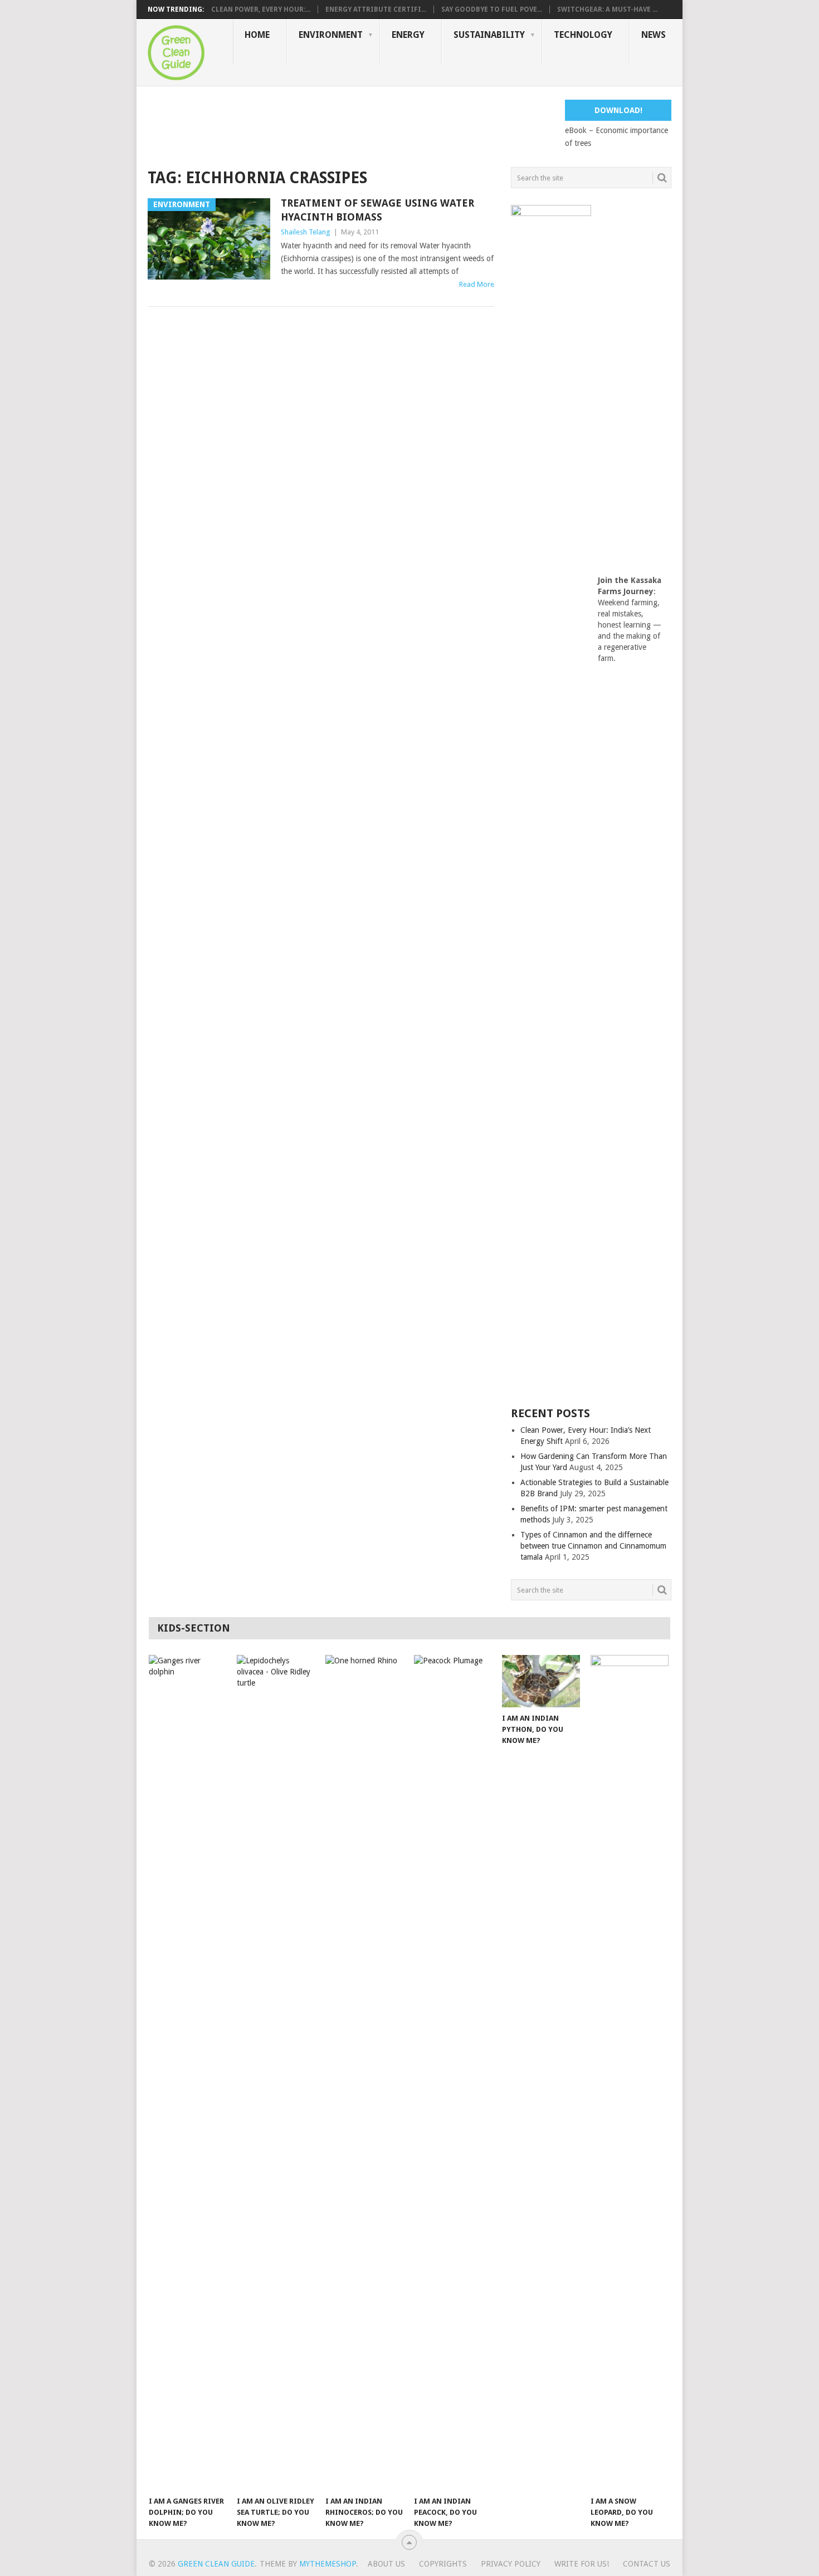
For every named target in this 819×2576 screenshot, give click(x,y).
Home (257, 35)
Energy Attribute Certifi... (376, 9)
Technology (583, 35)
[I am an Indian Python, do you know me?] (541, 1681)
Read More (477, 284)
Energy (408, 35)
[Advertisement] (350, 125)
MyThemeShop (328, 2564)
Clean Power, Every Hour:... (261, 9)
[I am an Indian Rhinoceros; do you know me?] (364, 2073)
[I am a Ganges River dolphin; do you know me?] (188, 2073)
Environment (331, 35)
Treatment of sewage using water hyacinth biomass (377, 210)
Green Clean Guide (216, 2564)
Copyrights (443, 2564)
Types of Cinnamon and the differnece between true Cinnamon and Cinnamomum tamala (593, 1546)
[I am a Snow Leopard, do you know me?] (630, 2073)
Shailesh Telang (306, 232)
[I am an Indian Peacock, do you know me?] (453, 2073)
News (654, 35)
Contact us (647, 2564)
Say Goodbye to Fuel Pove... (492, 9)
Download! (618, 110)
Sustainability (489, 35)
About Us (386, 2564)
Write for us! (582, 2564)
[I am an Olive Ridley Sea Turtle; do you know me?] (276, 2073)
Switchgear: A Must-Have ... (607, 9)
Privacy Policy (511, 2564)
